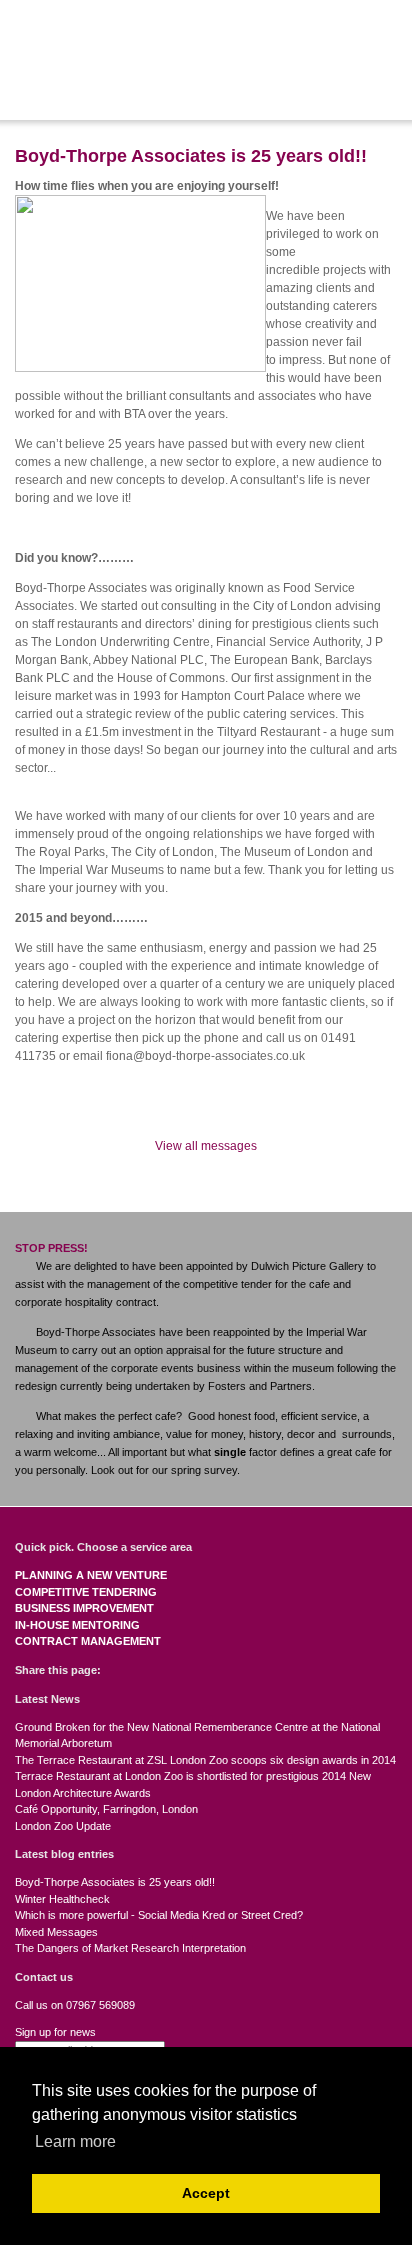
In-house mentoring (77, 1625)
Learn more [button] (75, 2141)
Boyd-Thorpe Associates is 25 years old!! (115, 1882)
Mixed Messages (56, 1932)
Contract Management (88, 1641)
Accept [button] (206, 2193)
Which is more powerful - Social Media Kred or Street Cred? (159, 1915)
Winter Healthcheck (62, 1899)
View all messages (206, 1146)
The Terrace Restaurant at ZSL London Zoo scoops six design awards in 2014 (205, 1760)
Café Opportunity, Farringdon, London (106, 1809)
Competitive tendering (86, 1592)
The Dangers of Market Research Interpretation (130, 1948)
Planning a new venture (91, 1575)
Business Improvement (84, 1608)
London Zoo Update (63, 1826)
